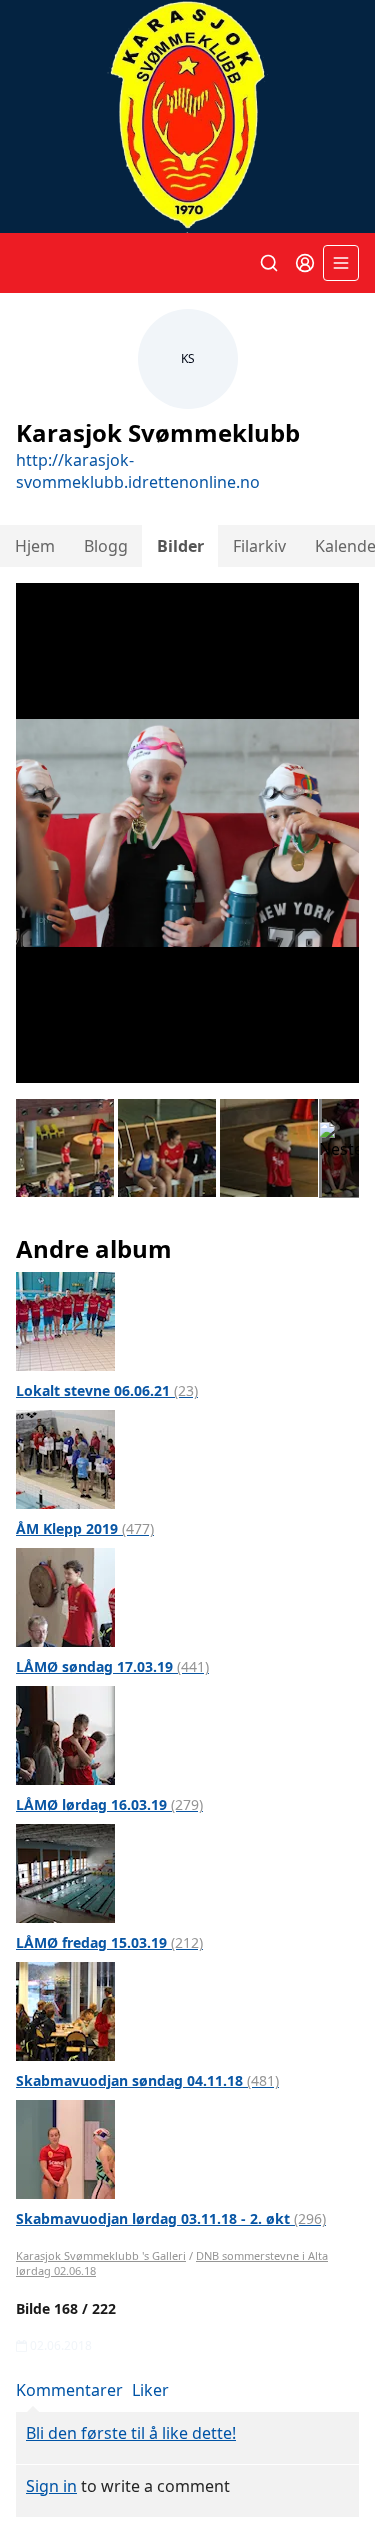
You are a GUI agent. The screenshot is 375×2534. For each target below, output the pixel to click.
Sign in (51, 2486)
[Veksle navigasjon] (341, 263)
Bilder (180, 546)
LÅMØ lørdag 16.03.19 (109, 1804)
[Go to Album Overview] (65, 1320)
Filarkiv (259, 546)
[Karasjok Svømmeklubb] (187, 116)
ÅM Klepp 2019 (85, 1528)
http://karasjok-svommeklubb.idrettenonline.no (138, 471)
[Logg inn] (305, 263)
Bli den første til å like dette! (131, 2433)
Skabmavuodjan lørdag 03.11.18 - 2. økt (171, 2218)
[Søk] (269, 263)
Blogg (106, 546)
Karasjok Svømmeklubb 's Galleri (101, 2255)
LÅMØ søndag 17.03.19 (112, 1666)
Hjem (35, 546)
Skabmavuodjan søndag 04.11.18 (147, 2080)
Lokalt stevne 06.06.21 (107, 1390)
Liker (150, 2390)
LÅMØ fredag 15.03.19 (109, 1942)
